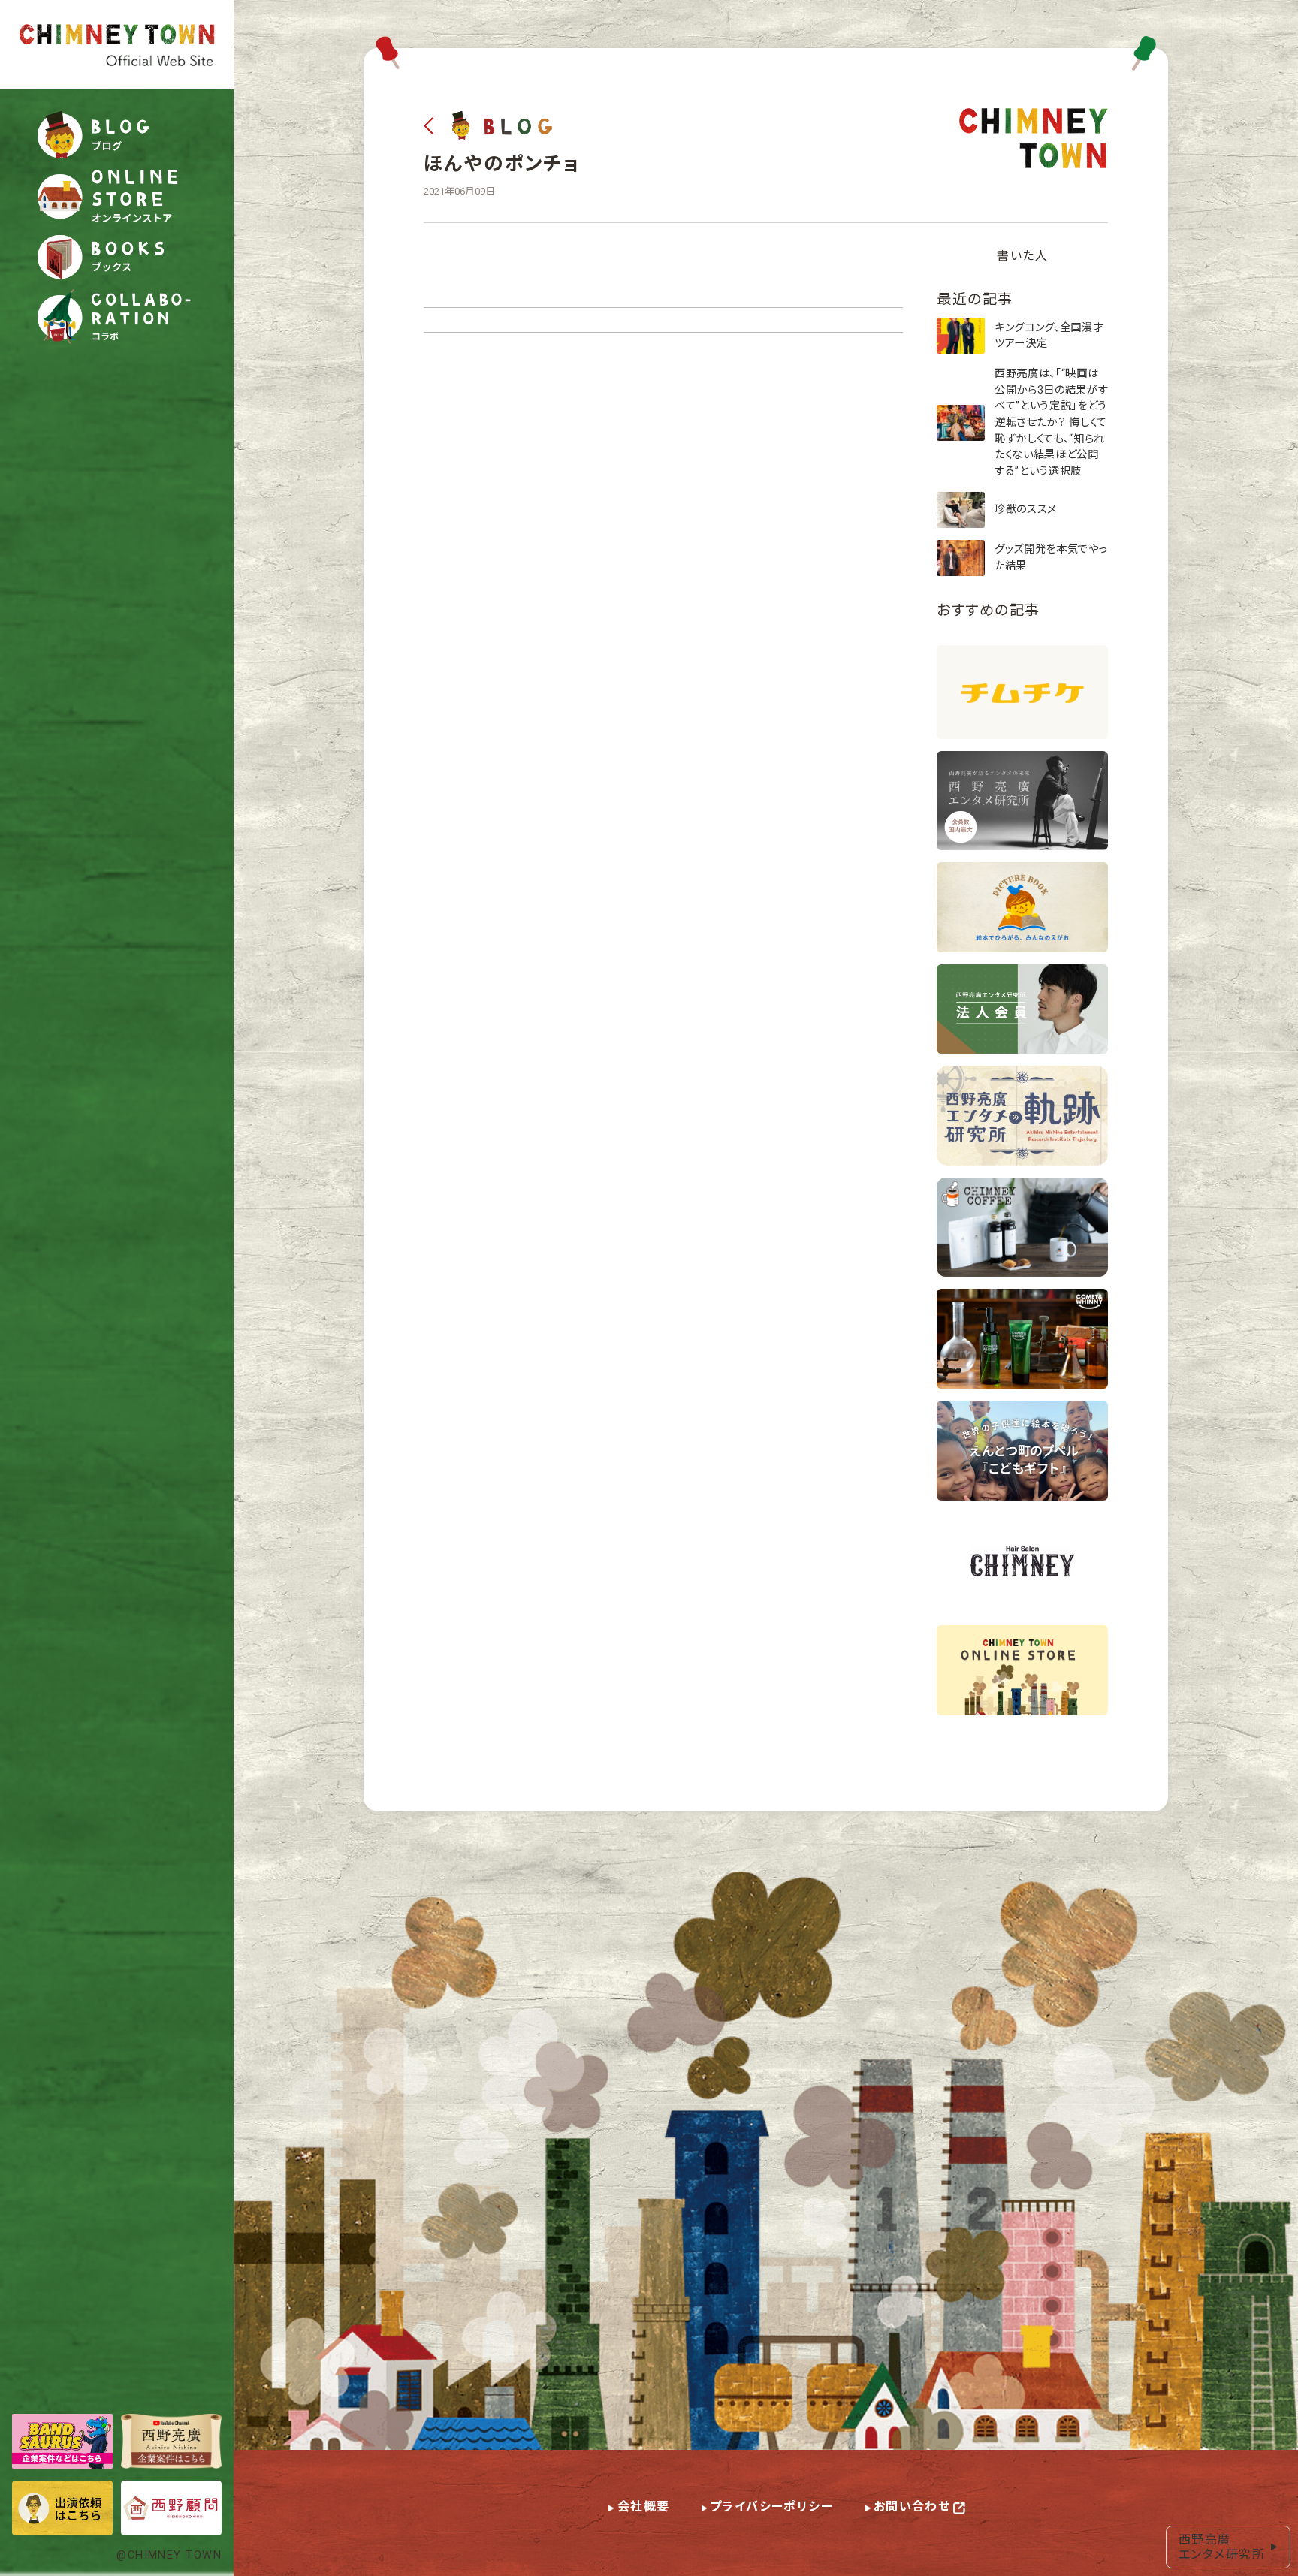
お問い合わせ (912, 2507)
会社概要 (644, 2507)
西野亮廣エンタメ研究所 (1222, 2547)
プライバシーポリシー (771, 2507)
